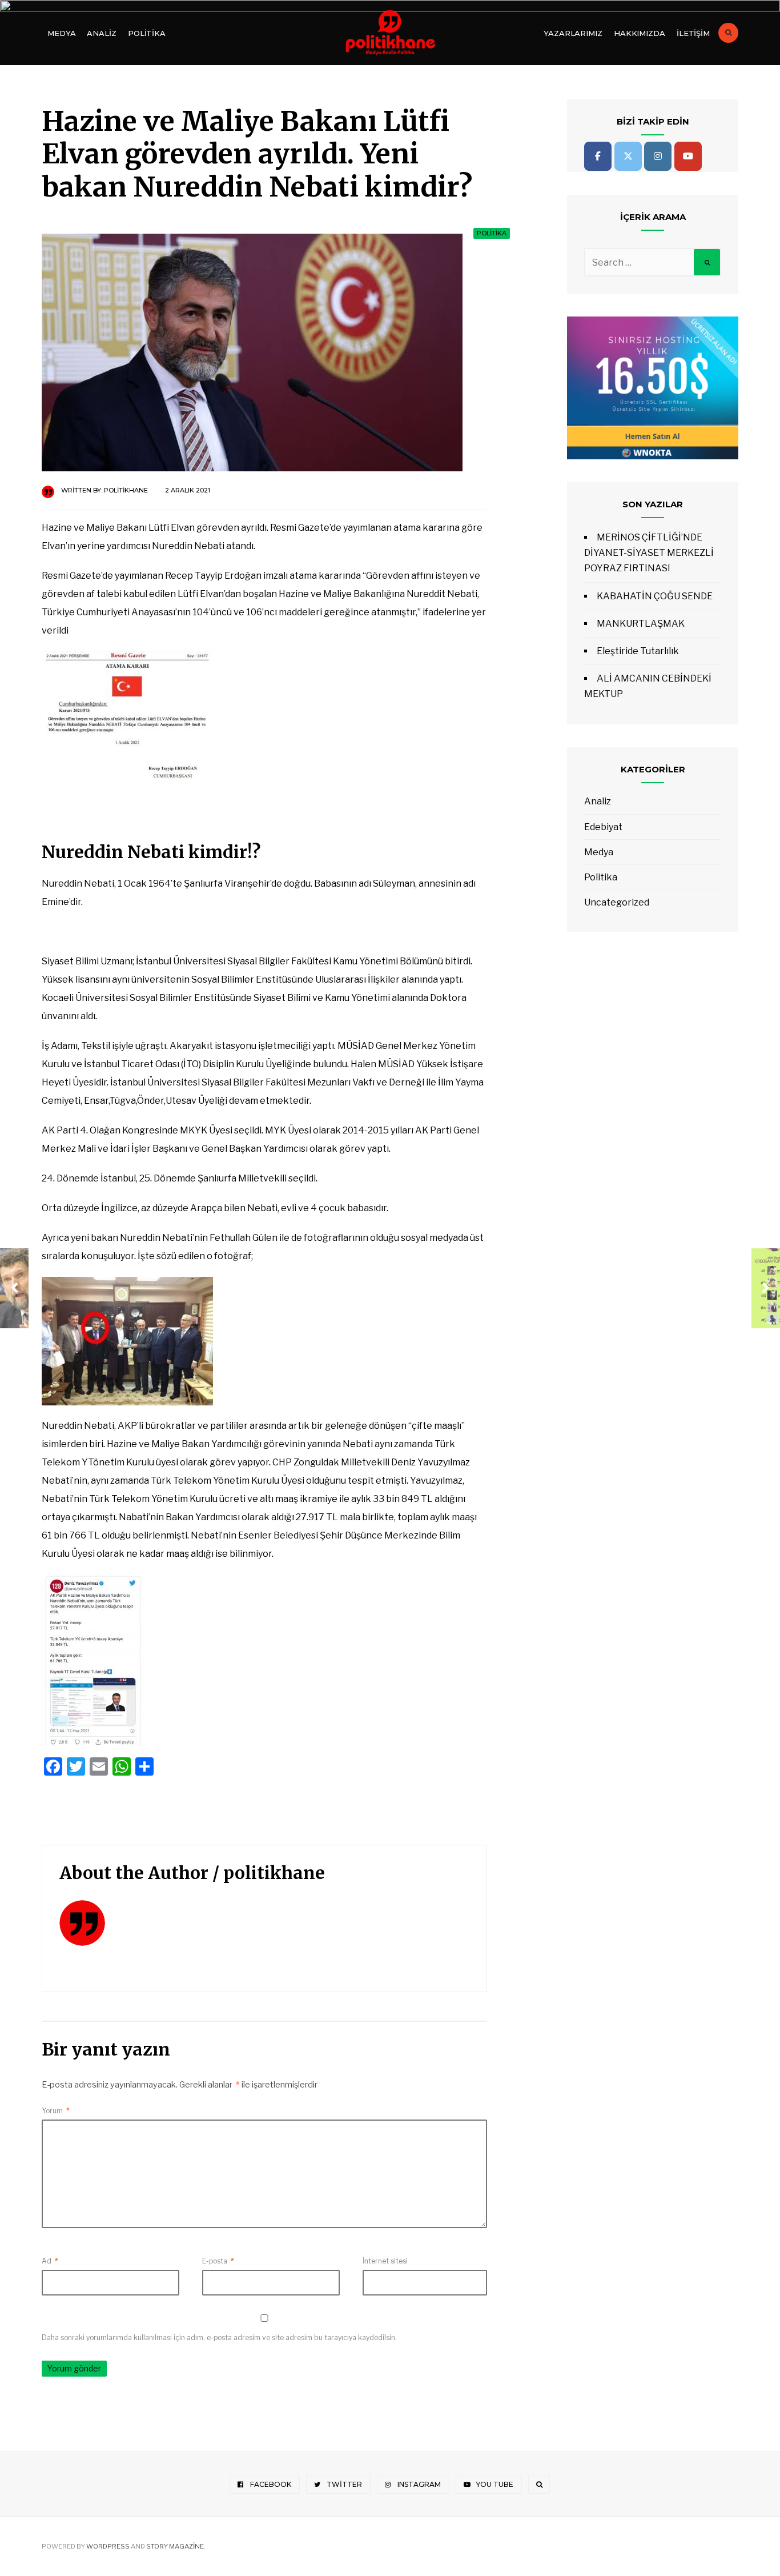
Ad (50, 2261)
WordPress (108, 2546)
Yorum (56, 2111)
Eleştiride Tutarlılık (638, 651)
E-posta (218, 2261)
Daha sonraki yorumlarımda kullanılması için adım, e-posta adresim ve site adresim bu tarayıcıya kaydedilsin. (219, 2337)
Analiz (101, 33)
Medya (61, 33)
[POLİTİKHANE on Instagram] (658, 156)
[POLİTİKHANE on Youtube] (688, 156)
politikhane (126, 490)
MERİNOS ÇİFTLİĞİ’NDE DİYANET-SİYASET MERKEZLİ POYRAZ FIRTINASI (649, 553)
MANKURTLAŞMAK (641, 624)
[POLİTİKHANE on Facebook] (598, 156)
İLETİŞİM (693, 33)
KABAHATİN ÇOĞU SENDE (655, 596)
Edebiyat (603, 827)
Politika (147, 33)
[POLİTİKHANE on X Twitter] (628, 156)
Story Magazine (175, 2546)
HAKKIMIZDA (640, 33)
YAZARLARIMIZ (573, 33)
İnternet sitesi (385, 2261)
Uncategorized (617, 902)
